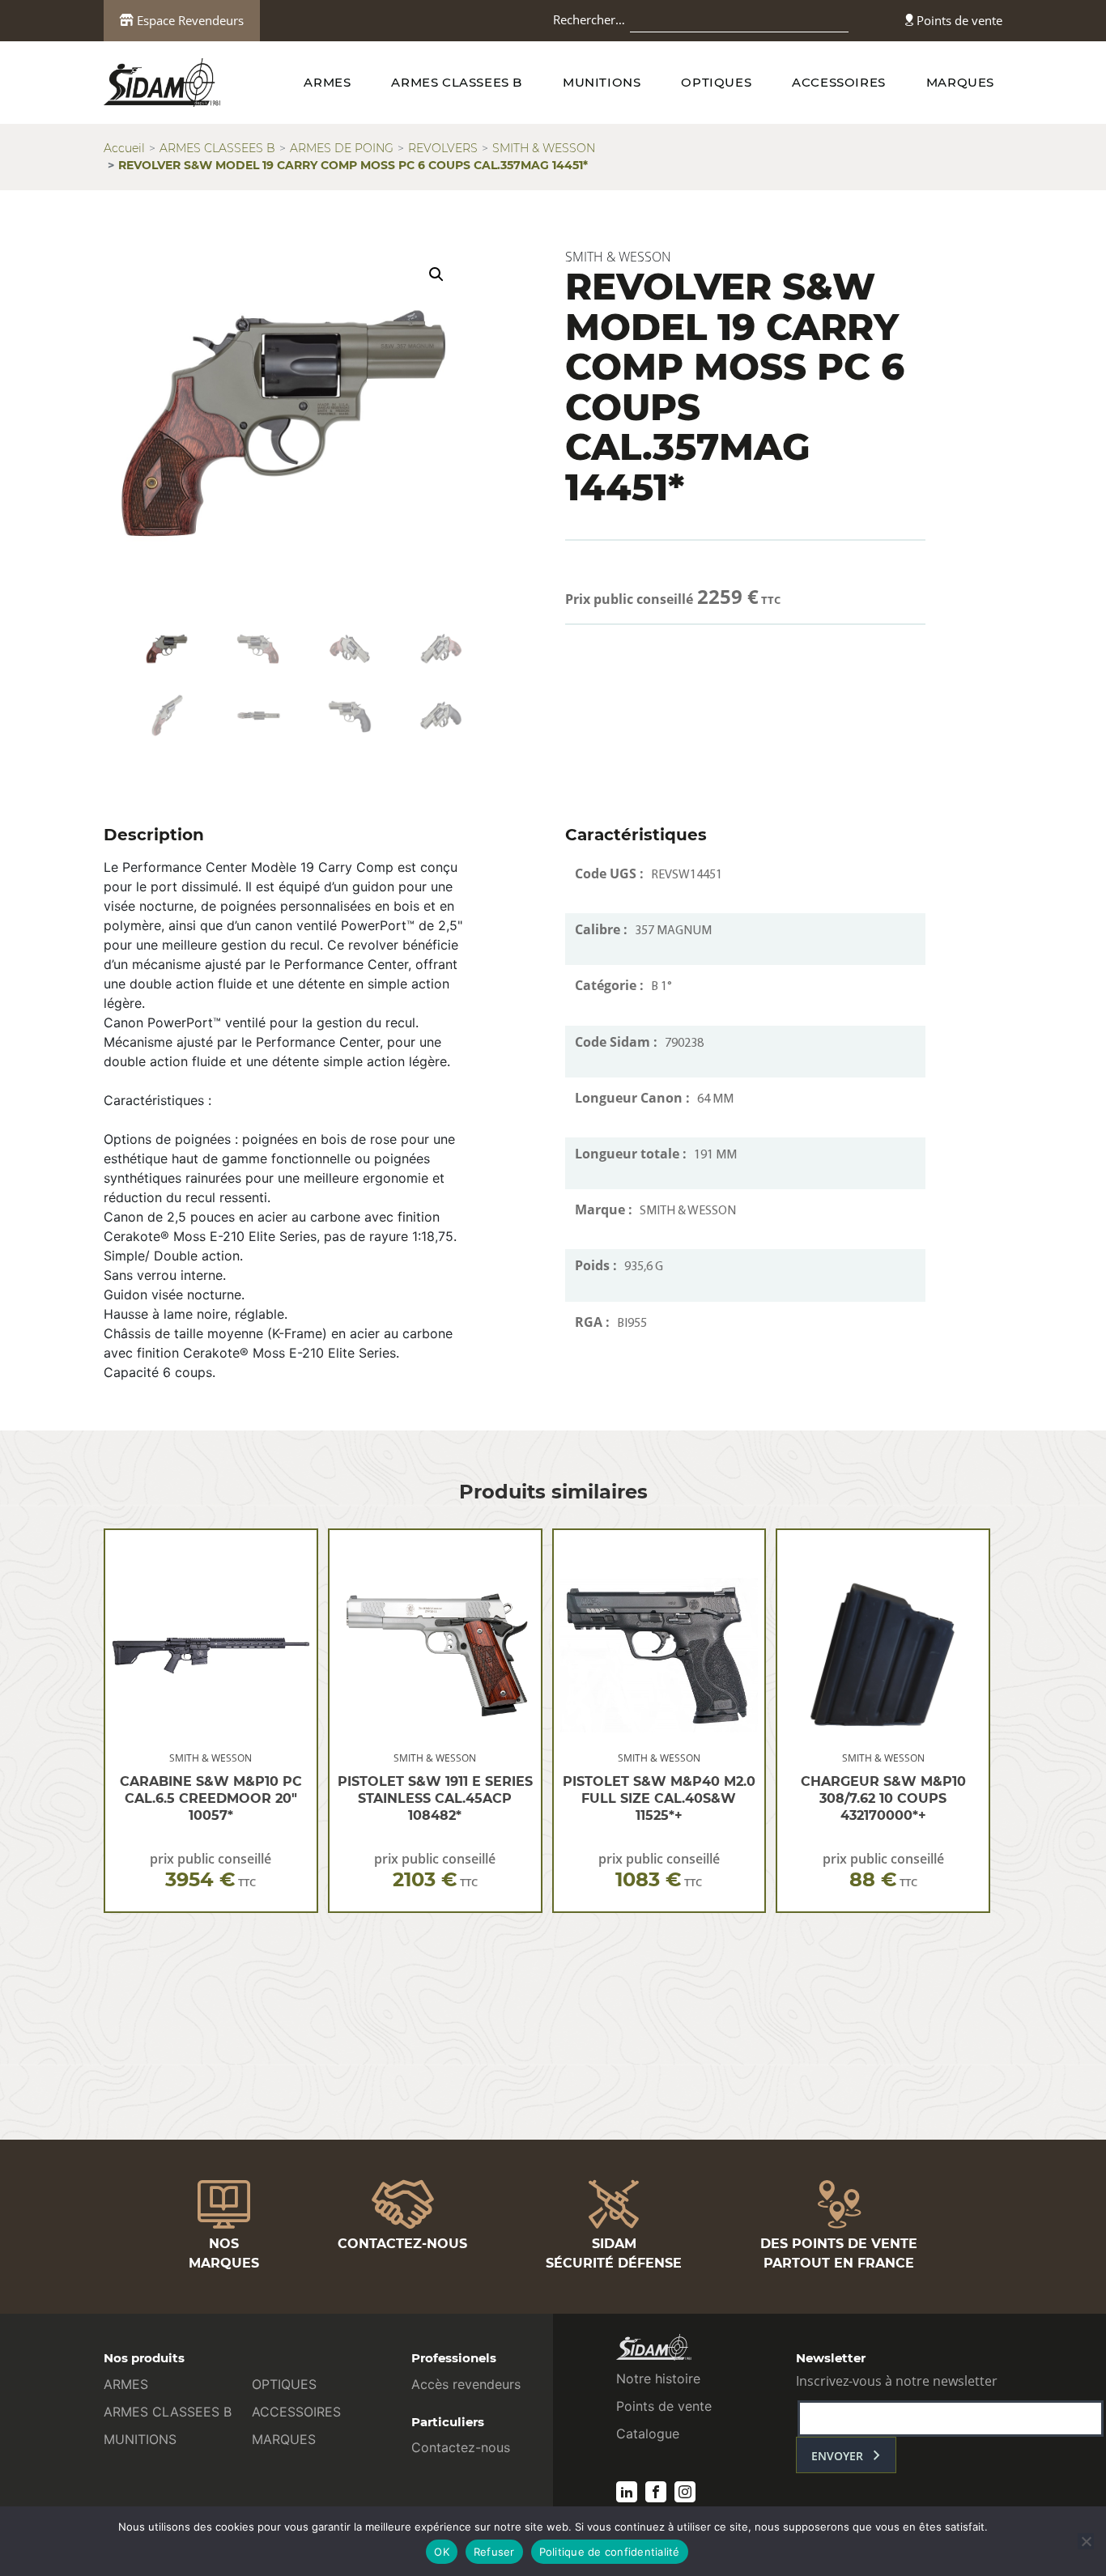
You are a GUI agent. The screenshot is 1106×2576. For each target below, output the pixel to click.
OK (442, 2552)
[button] (436, 274)
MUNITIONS (602, 82)
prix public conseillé (211, 1870)
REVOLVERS (443, 148)
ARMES (327, 82)
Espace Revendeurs (189, 20)
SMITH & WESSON (544, 148)
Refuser (494, 2552)
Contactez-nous (461, 2447)
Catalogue (648, 2434)
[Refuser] (1086, 2541)
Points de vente (958, 20)
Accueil (124, 148)
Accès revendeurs (466, 2384)
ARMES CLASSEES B (457, 82)
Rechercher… (589, 19)
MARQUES (960, 82)
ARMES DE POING (342, 148)
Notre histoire (658, 2378)
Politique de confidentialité (610, 2552)
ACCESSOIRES (839, 82)
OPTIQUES (716, 82)
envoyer (837, 2456)
